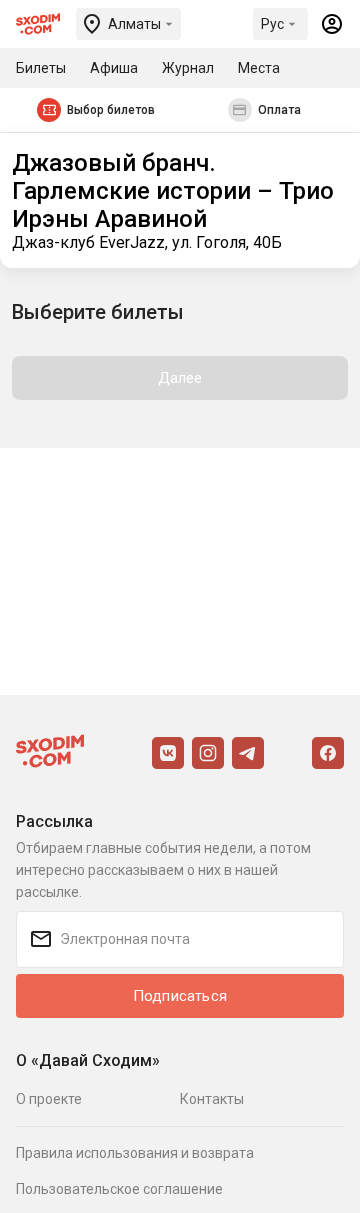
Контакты (212, 1099)
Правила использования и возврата (135, 1153)
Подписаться (180, 996)
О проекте (49, 1099)
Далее (180, 378)
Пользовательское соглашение (119, 1189)
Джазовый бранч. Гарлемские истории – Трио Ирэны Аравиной (173, 191)
